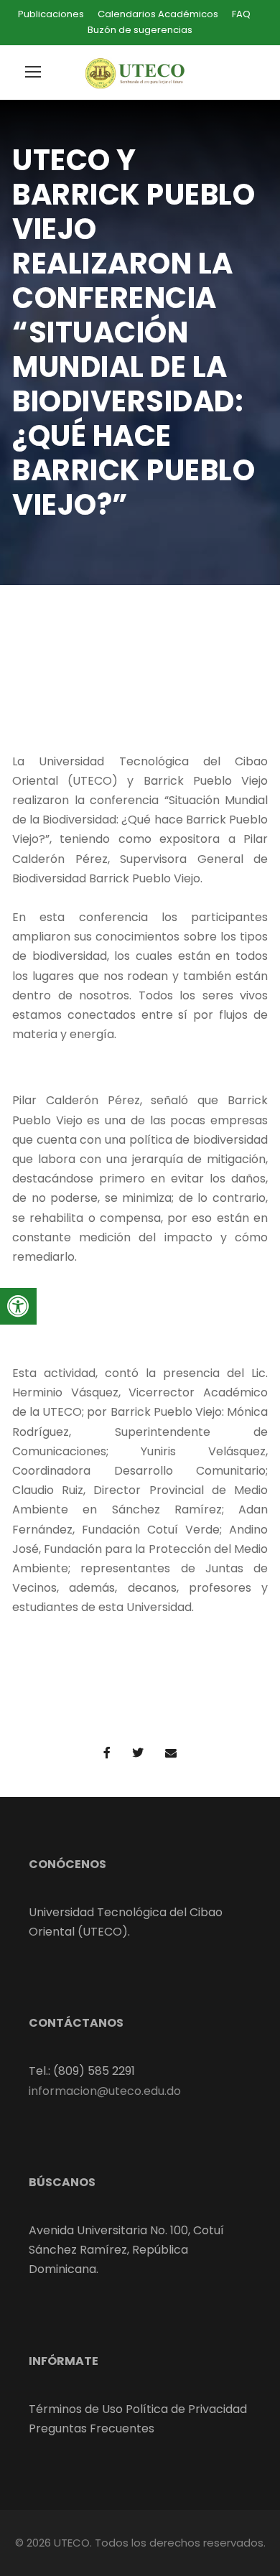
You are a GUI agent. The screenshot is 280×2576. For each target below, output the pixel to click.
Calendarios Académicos (158, 14)
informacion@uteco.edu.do (105, 2091)
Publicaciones (51, 14)
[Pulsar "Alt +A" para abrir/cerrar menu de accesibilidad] (18, 1306)
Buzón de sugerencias (140, 30)
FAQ (241, 14)
